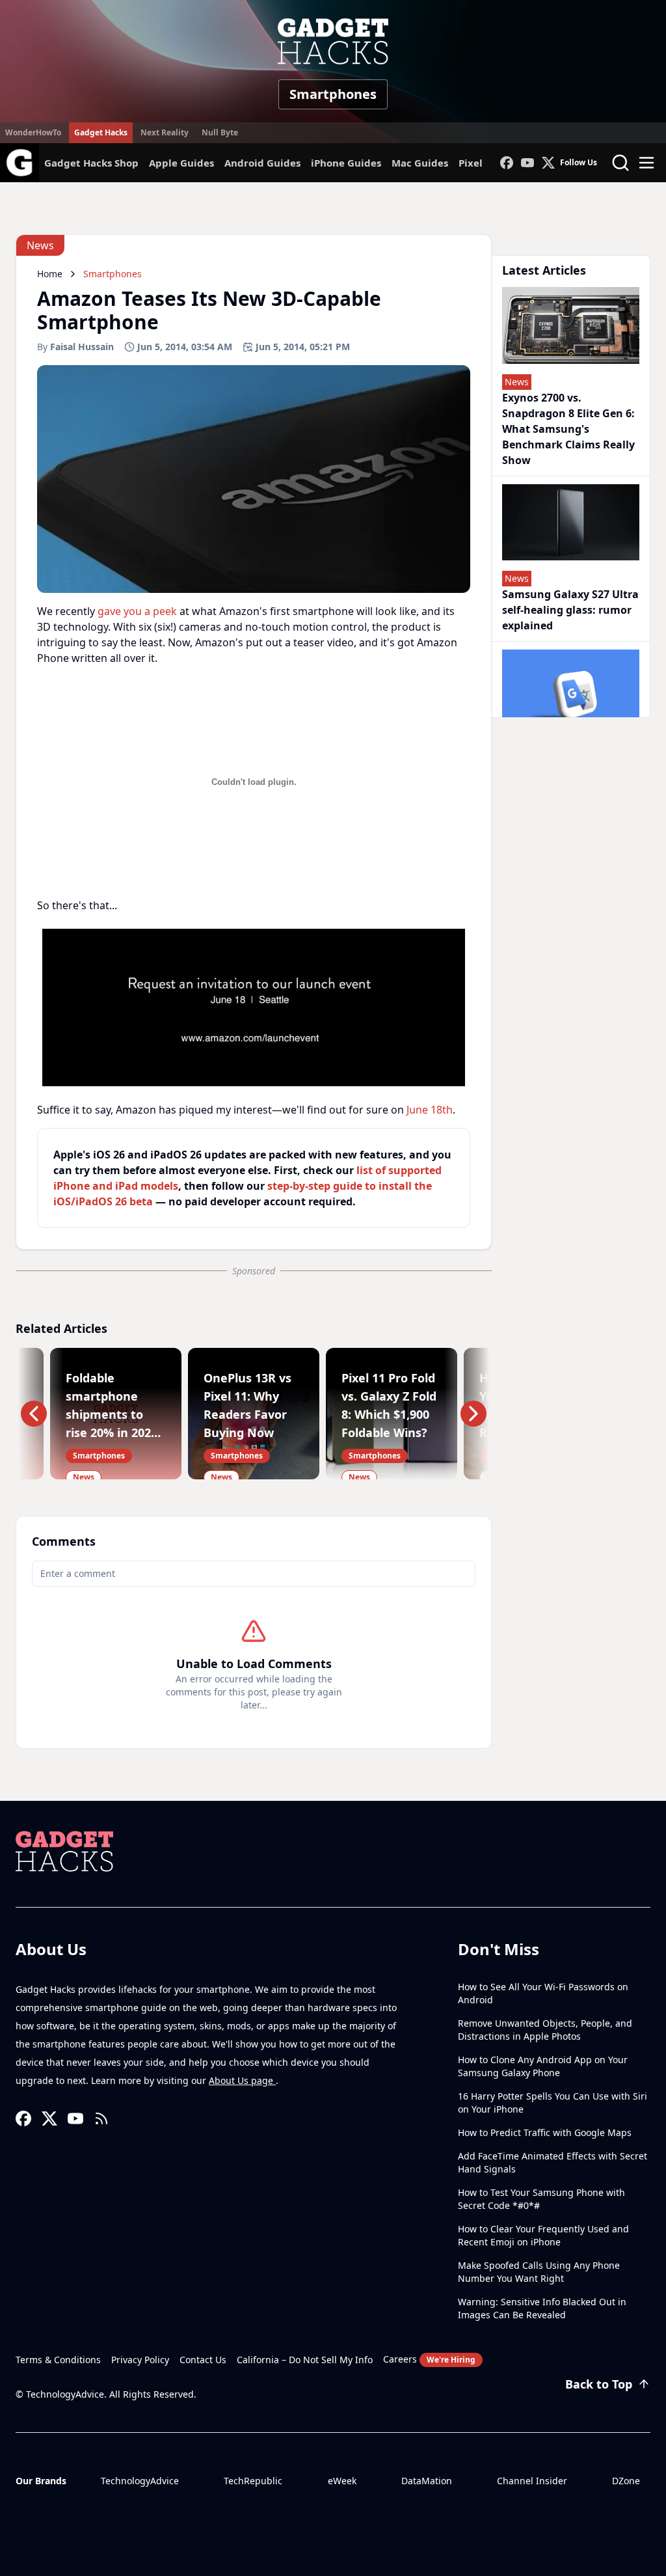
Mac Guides (420, 163)
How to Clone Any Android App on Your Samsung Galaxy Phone (543, 2066)
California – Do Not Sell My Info (305, 2360)
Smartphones (333, 94)
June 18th (430, 1110)
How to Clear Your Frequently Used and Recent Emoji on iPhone (543, 2235)
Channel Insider (532, 2481)
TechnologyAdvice (140, 2481)
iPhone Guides (346, 163)
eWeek (342, 2481)
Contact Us (203, 2360)
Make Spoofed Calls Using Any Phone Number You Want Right (539, 2272)
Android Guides (262, 163)
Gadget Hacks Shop (91, 163)
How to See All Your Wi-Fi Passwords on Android (543, 1993)
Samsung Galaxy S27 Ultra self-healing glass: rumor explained (570, 610)
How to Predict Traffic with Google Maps (545, 2132)
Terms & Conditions (58, 2360)
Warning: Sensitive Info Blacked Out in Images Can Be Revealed (542, 2308)
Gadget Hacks (101, 132)
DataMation (427, 2481)
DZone (626, 2481)
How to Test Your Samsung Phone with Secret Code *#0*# (541, 2199)
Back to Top (599, 2384)
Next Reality (165, 132)
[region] (254, 1007)
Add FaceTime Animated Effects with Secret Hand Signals (553, 2162)
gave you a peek (137, 611)
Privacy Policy (140, 2360)
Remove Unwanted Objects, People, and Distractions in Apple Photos (545, 2030)
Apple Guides (181, 163)
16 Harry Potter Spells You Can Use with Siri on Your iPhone (553, 2103)
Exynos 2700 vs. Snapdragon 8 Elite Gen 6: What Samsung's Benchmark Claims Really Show (568, 429)
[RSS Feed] (101, 2118)
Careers (429, 2359)
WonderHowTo (33, 132)
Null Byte (220, 132)
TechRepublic (253, 2481)
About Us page (242, 2080)
